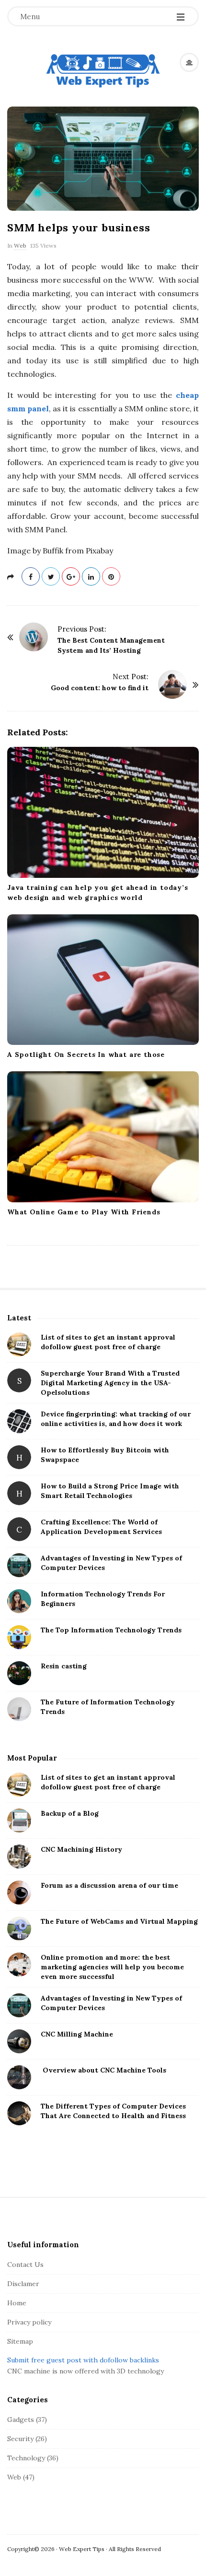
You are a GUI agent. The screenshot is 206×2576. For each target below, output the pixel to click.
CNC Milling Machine (77, 2034)
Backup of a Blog (70, 1813)
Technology (26, 2458)
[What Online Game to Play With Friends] (103, 1137)
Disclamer (23, 2284)
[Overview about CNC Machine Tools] (19, 2077)
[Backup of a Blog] (19, 1821)
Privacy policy (29, 2322)
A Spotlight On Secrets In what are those (86, 1054)
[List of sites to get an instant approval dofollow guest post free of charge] (19, 1344)
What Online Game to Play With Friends (84, 1212)
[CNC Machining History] (19, 1857)
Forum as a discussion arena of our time (109, 1885)
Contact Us (25, 2264)
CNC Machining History (81, 1849)
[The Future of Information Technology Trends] (19, 1709)
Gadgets (21, 2420)
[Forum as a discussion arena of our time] (19, 1893)
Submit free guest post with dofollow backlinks (83, 2360)
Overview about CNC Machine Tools (103, 2070)
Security (20, 2439)
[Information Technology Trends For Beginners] (19, 1601)
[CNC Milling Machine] (19, 2041)
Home (17, 2303)
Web (20, 246)
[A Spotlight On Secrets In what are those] (103, 980)
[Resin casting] (19, 1673)
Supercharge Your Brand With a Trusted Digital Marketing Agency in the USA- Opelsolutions (110, 1383)
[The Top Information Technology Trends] (19, 1637)
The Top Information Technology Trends (111, 1630)
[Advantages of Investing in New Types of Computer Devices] (19, 1565)
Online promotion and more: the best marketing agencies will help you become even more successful (112, 1967)
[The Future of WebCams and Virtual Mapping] (19, 1929)
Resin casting (64, 1666)
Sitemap (20, 2341)
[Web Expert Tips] (103, 71)
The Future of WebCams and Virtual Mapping (119, 1921)
